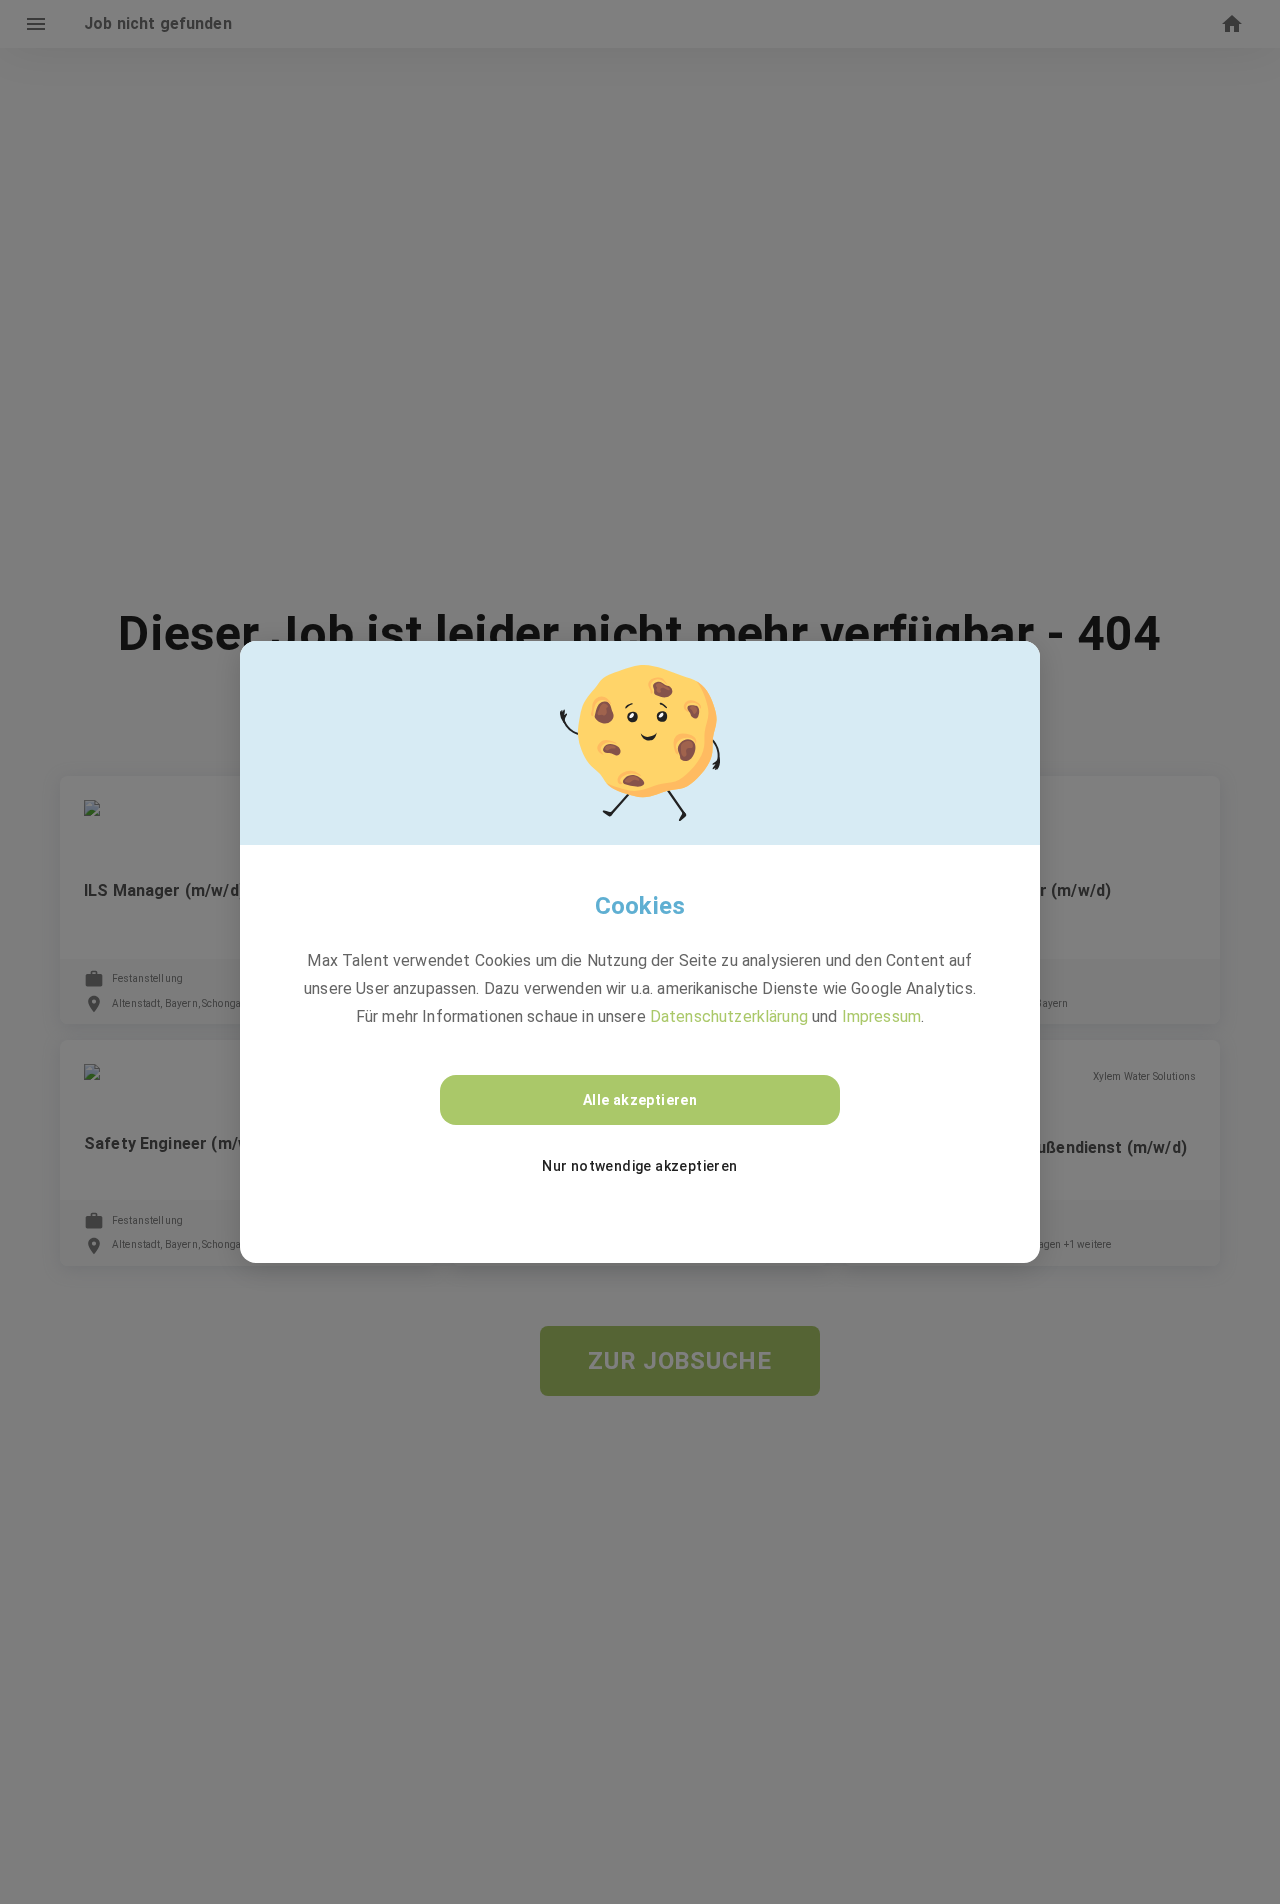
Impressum (881, 1016)
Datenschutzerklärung (729, 1016)
